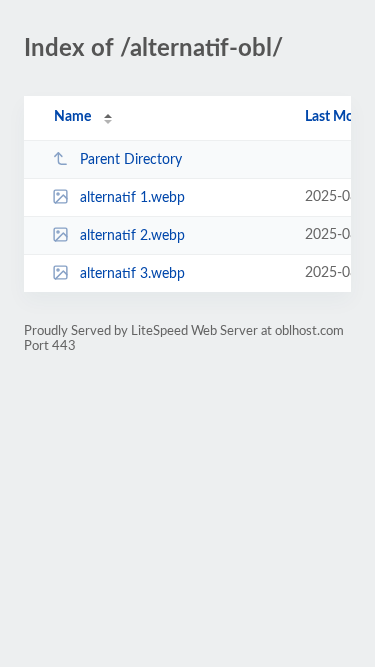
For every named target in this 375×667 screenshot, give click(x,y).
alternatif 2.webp (132, 236)
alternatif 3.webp (132, 274)
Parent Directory (131, 160)
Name (72, 117)
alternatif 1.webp (132, 198)
